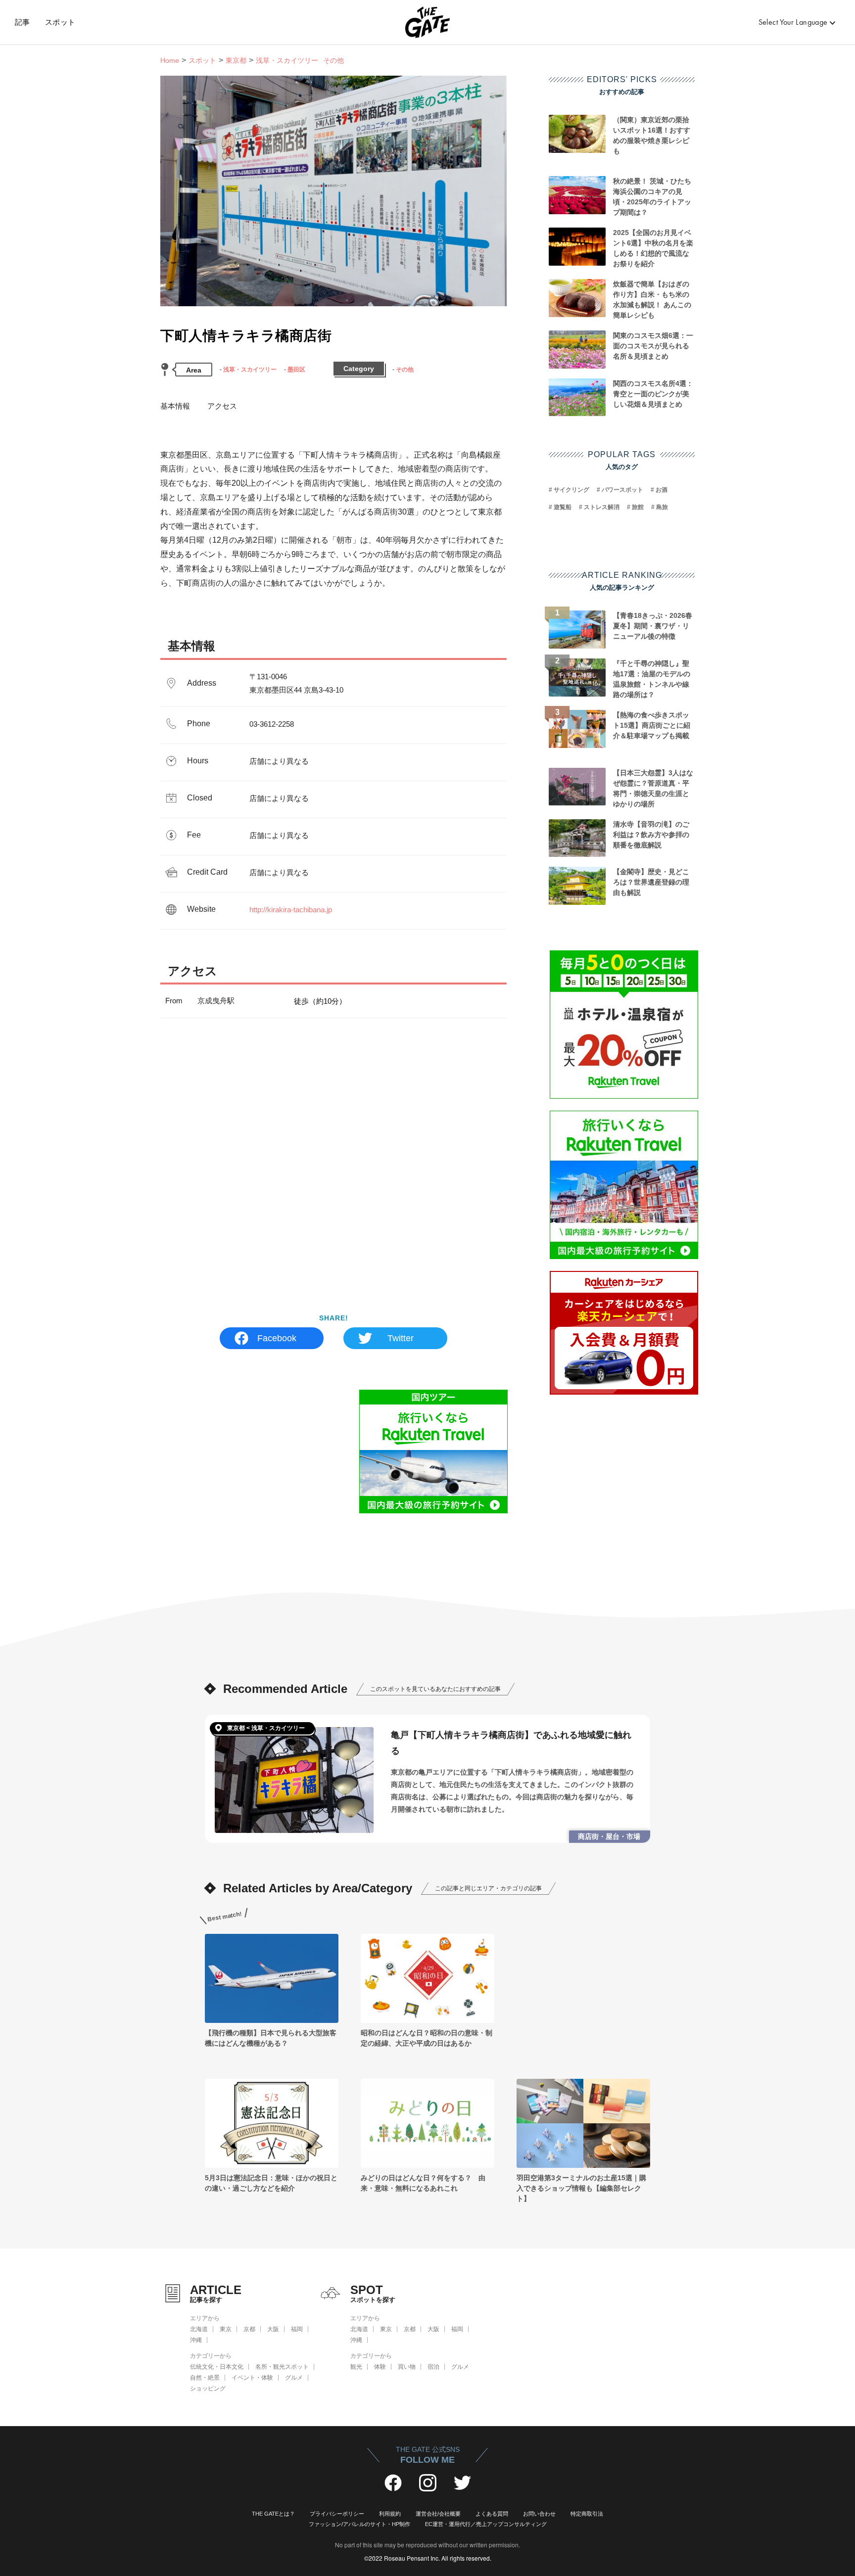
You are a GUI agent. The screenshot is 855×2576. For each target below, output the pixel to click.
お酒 (662, 490)
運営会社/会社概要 (438, 2514)
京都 (249, 2329)
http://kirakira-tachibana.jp (291, 910)
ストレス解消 (602, 507)
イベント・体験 (252, 2378)
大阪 (273, 2329)
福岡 (297, 2329)
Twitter (401, 1338)
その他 (405, 370)
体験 (380, 2367)
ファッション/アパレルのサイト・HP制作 (359, 2524)
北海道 (199, 2329)
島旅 (662, 507)
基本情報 (175, 406)
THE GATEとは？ (273, 2514)
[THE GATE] (427, 22)
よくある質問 (492, 2514)
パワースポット (622, 490)
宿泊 (433, 2367)
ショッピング (208, 2389)
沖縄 (196, 2340)
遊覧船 (563, 507)
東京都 (236, 60)
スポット (60, 22)
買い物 (407, 2367)
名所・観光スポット (282, 2367)
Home (170, 60)
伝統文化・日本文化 (217, 2367)
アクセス (222, 406)
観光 (356, 2367)
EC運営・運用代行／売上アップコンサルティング (486, 2524)
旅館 (638, 507)
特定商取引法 (587, 2514)
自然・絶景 (205, 2378)
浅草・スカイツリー (250, 370)
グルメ (294, 2378)
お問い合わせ (539, 2514)
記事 (23, 22)
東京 (226, 2329)
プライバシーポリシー (337, 2514)
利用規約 (390, 2514)
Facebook (277, 1338)
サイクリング (571, 490)
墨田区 (296, 370)
